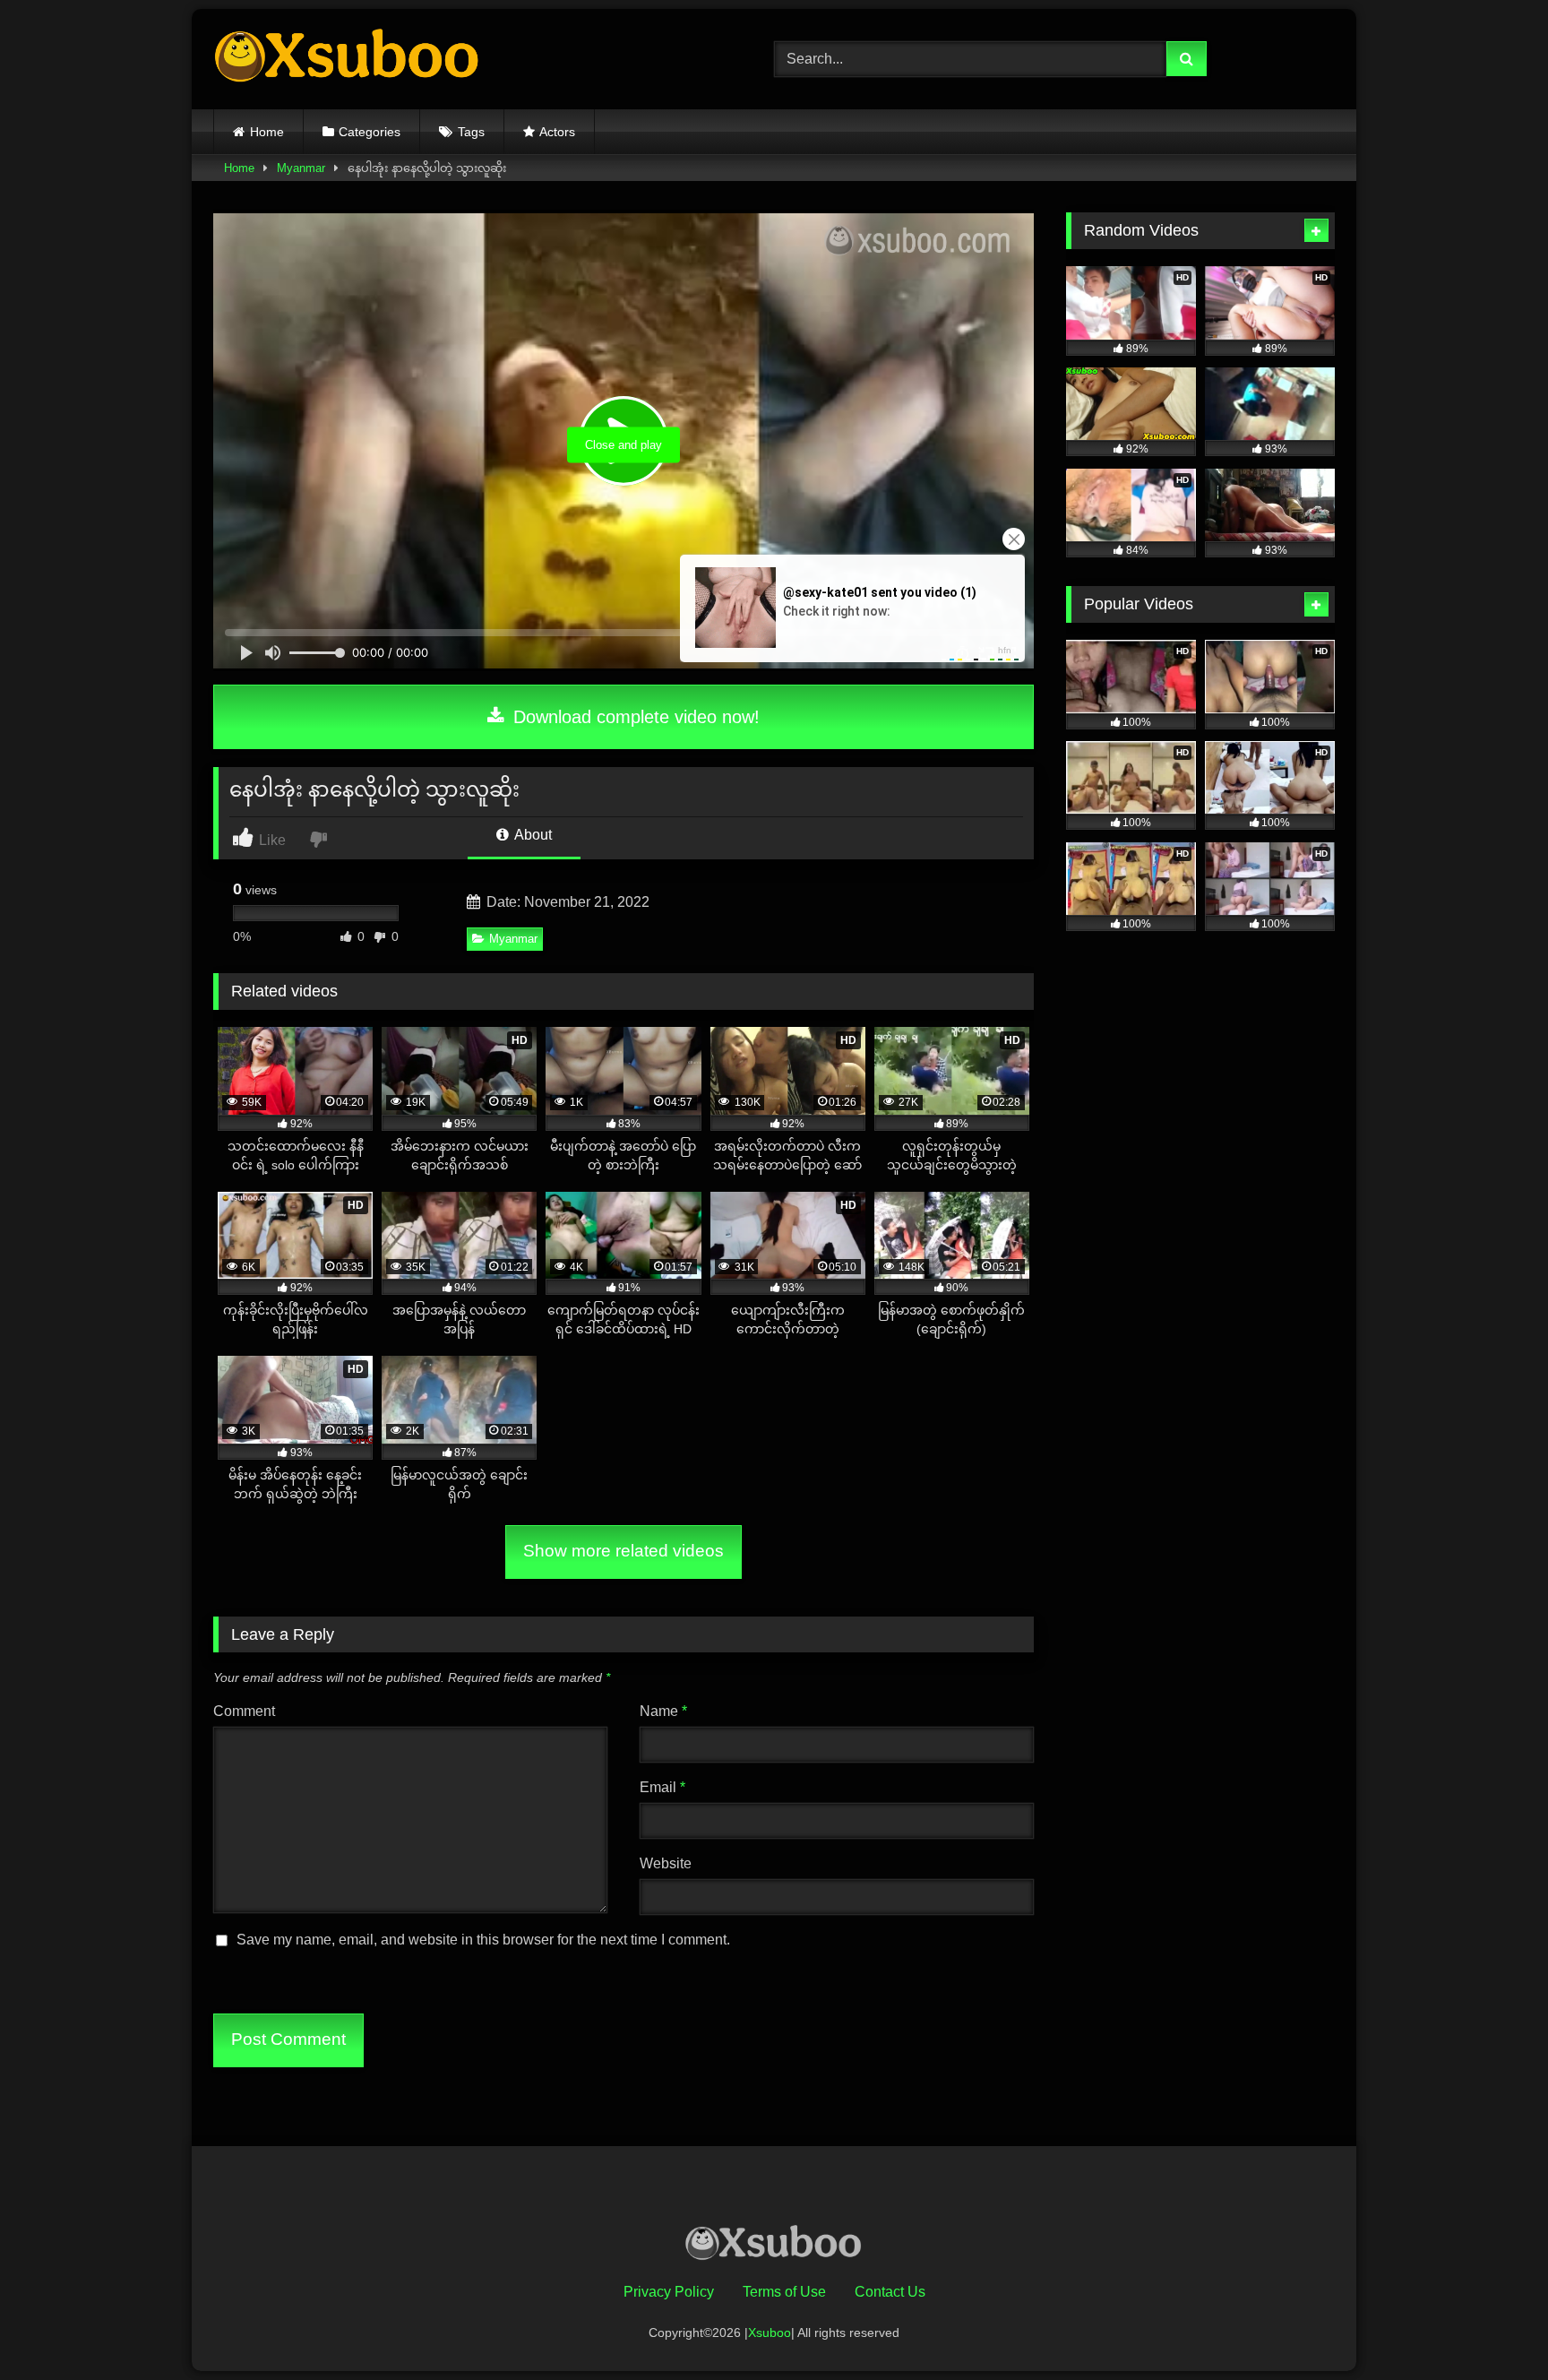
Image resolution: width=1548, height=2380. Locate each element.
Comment (244, 1711)
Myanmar (301, 168)
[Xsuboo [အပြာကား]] (348, 59)
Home (267, 132)
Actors (557, 132)
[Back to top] (1492, 2327)
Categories (370, 132)
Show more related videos (623, 1551)
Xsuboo (770, 2333)
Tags (471, 132)
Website (666, 1863)
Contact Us (890, 2292)
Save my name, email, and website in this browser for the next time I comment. (483, 1940)
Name (663, 1711)
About (532, 835)
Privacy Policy (669, 2292)
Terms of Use (784, 2292)
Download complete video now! (634, 717)
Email (662, 1787)
